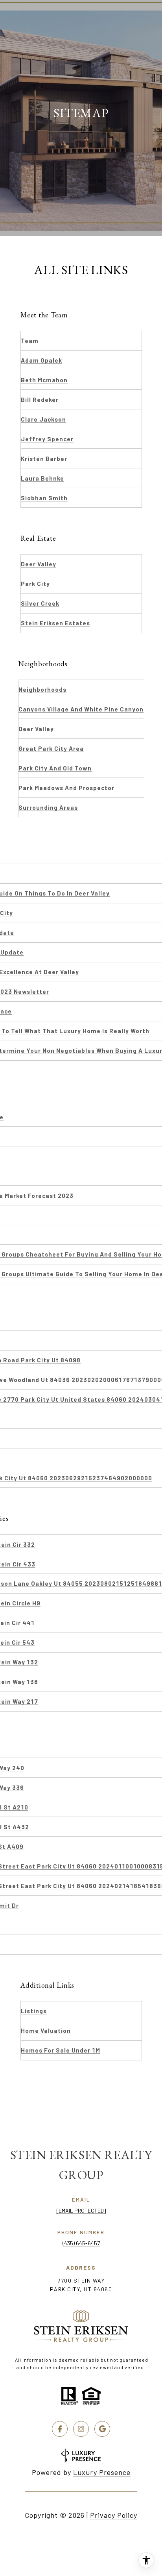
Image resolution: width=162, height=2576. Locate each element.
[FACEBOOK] (60, 2429)
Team (30, 341)
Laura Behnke (42, 478)
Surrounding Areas (48, 807)
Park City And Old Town (55, 768)
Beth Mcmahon (44, 380)
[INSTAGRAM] (81, 2429)
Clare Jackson (43, 419)
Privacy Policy (114, 2515)
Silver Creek (40, 603)
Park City (35, 584)
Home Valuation (46, 2031)
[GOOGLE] (102, 2429)
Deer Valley (39, 564)
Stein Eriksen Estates (55, 623)
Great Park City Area (51, 748)
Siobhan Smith (44, 498)
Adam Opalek (41, 360)
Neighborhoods (42, 689)
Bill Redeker (40, 400)
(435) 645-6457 (81, 2243)
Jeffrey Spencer (47, 439)
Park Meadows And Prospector (66, 788)
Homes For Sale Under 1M (61, 2050)
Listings (34, 2011)
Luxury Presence (102, 2472)
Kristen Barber (44, 459)
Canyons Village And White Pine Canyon (81, 709)
